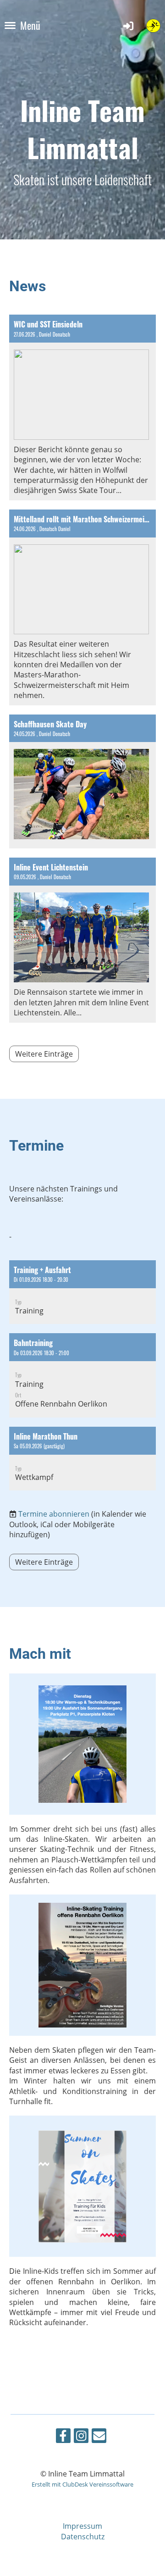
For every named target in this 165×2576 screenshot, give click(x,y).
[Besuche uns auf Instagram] (81, 2437)
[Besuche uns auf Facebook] (63, 2437)
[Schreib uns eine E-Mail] (99, 2437)
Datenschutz (83, 2537)
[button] (82, 1292)
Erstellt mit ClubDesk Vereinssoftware (82, 2484)
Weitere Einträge (44, 1054)
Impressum (82, 2526)
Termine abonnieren (54, 1514)
